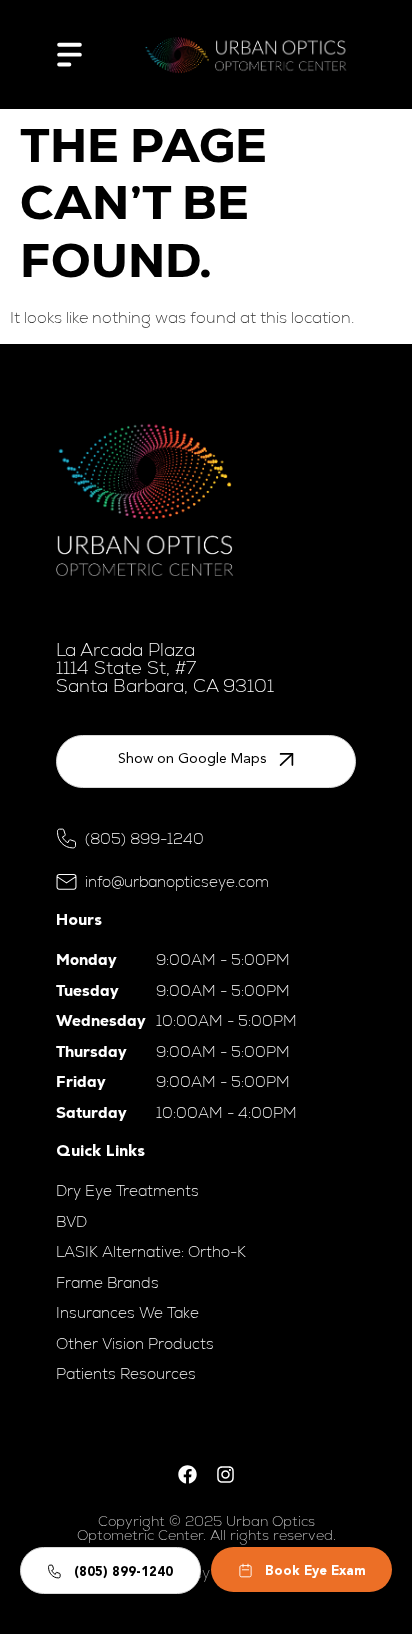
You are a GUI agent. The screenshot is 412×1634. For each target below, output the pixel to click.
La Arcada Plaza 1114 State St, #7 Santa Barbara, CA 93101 (165, 667)
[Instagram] (225, 1475)
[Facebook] (187, 1475)
